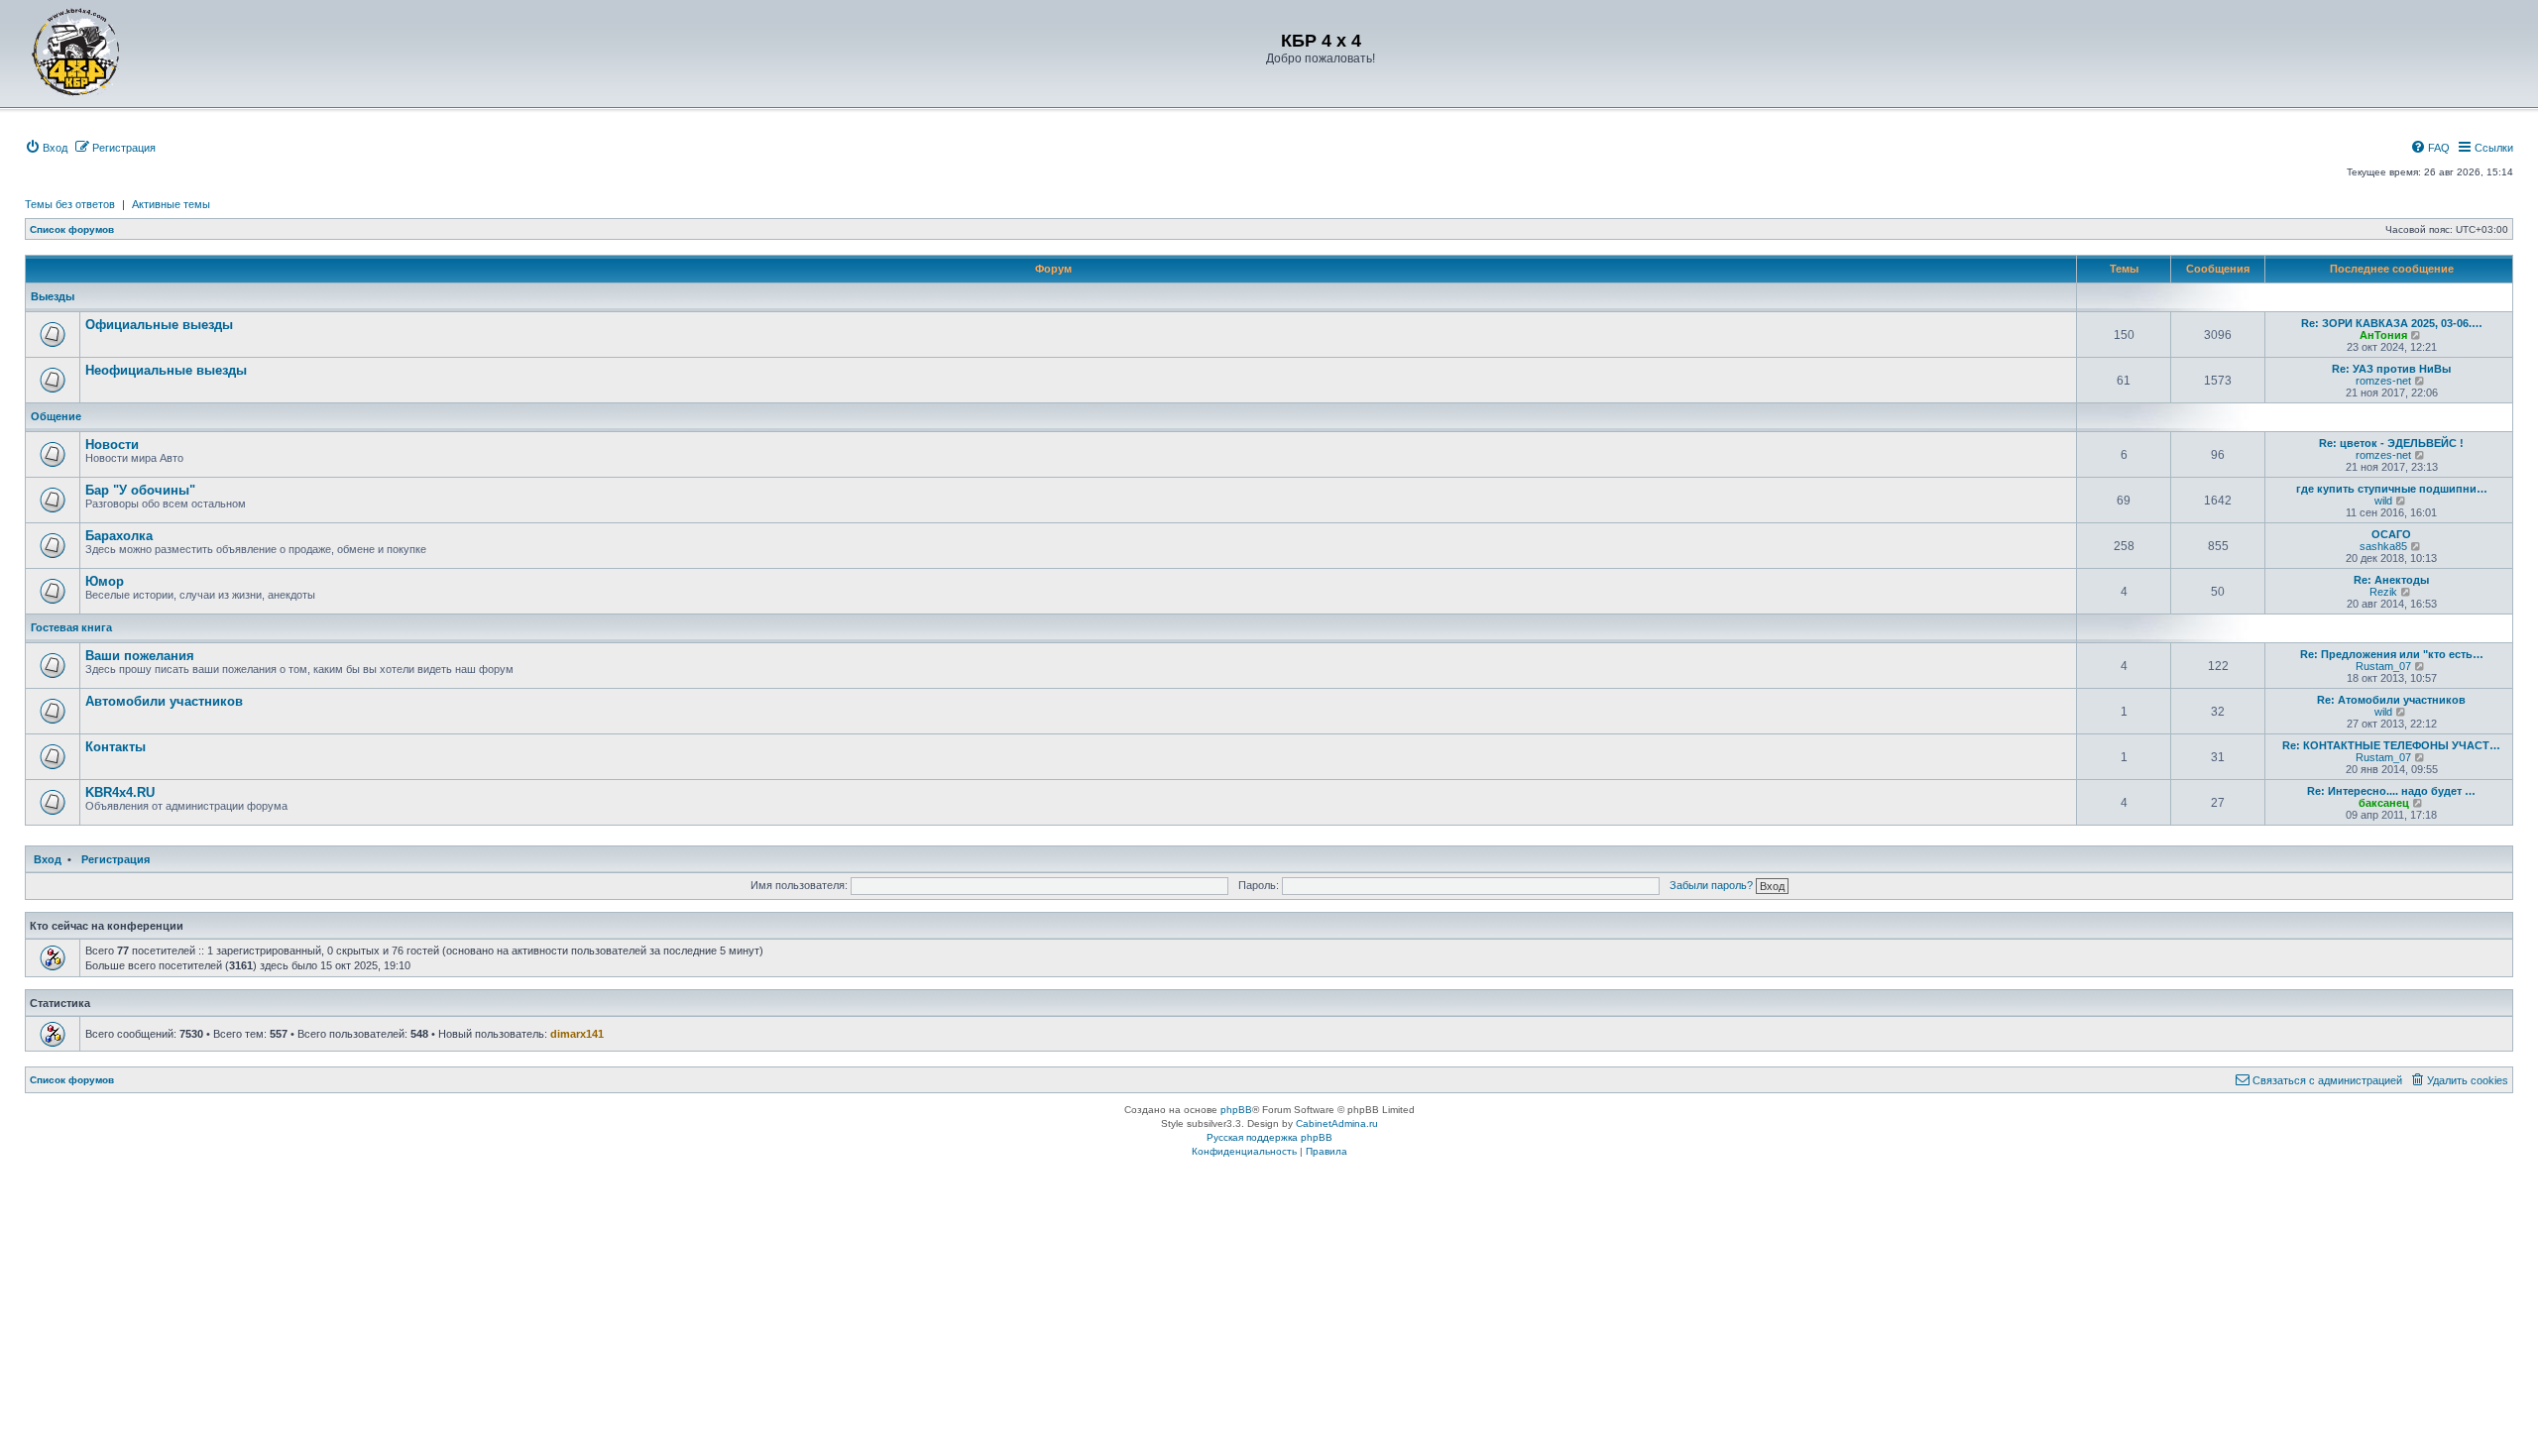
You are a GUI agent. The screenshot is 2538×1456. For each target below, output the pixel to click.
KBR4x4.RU (120, 792)
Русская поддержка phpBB (1269, 1137)
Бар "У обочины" (140, 490)
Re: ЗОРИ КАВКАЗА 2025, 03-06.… (2392, 323)
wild (2383, 501)
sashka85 (2383, 546)
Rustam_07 (2383, 666)
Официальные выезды (159, 325)
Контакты (115, 747)
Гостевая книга (71, 627)
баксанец (2384, 803)
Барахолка (119, 536)
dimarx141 (577, 1034)
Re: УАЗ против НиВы (2391, 369)
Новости (112, 445)
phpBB (1236, 1110)
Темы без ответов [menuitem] (70, 204)
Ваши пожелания (140, 656)
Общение (56, 416)
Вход (48, 859)
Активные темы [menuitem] (171, 204)
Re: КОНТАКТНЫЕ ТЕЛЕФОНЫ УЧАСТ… (2391, 745)
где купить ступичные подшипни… (2392, 489)
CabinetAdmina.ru (1337, 1123)
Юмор (105, 581)
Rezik (2383, 592)
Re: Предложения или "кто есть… (2392, 654)
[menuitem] (46, 148)
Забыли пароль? (1711, 885)
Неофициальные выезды (166, 370)
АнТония (2383, 335)
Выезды (53, 296)
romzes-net (2383, 381)
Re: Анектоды (2391, 580)
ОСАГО (2391, 534)
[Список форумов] (76, 52)
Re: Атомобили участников (2391, 700)
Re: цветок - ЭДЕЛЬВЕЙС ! (2391, 443)
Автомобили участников (164, 701)
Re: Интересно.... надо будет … (2391, 791)
